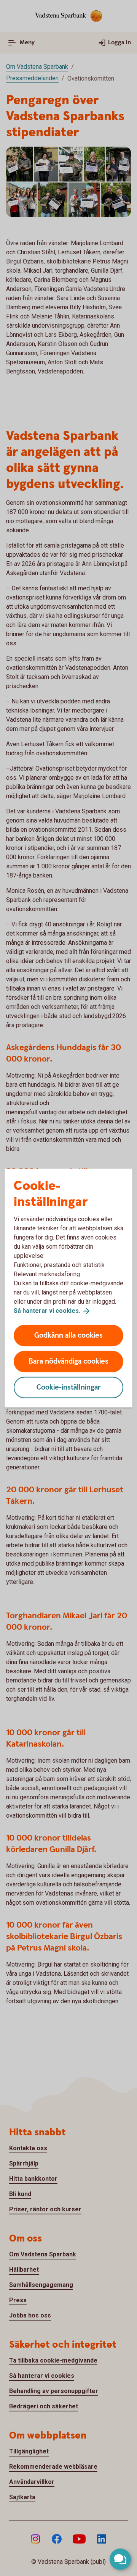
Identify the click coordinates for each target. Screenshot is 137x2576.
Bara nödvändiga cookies (68, 1361)
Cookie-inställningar (69, 1387)
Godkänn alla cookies (68, 1335)
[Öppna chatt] (120, 2559)
